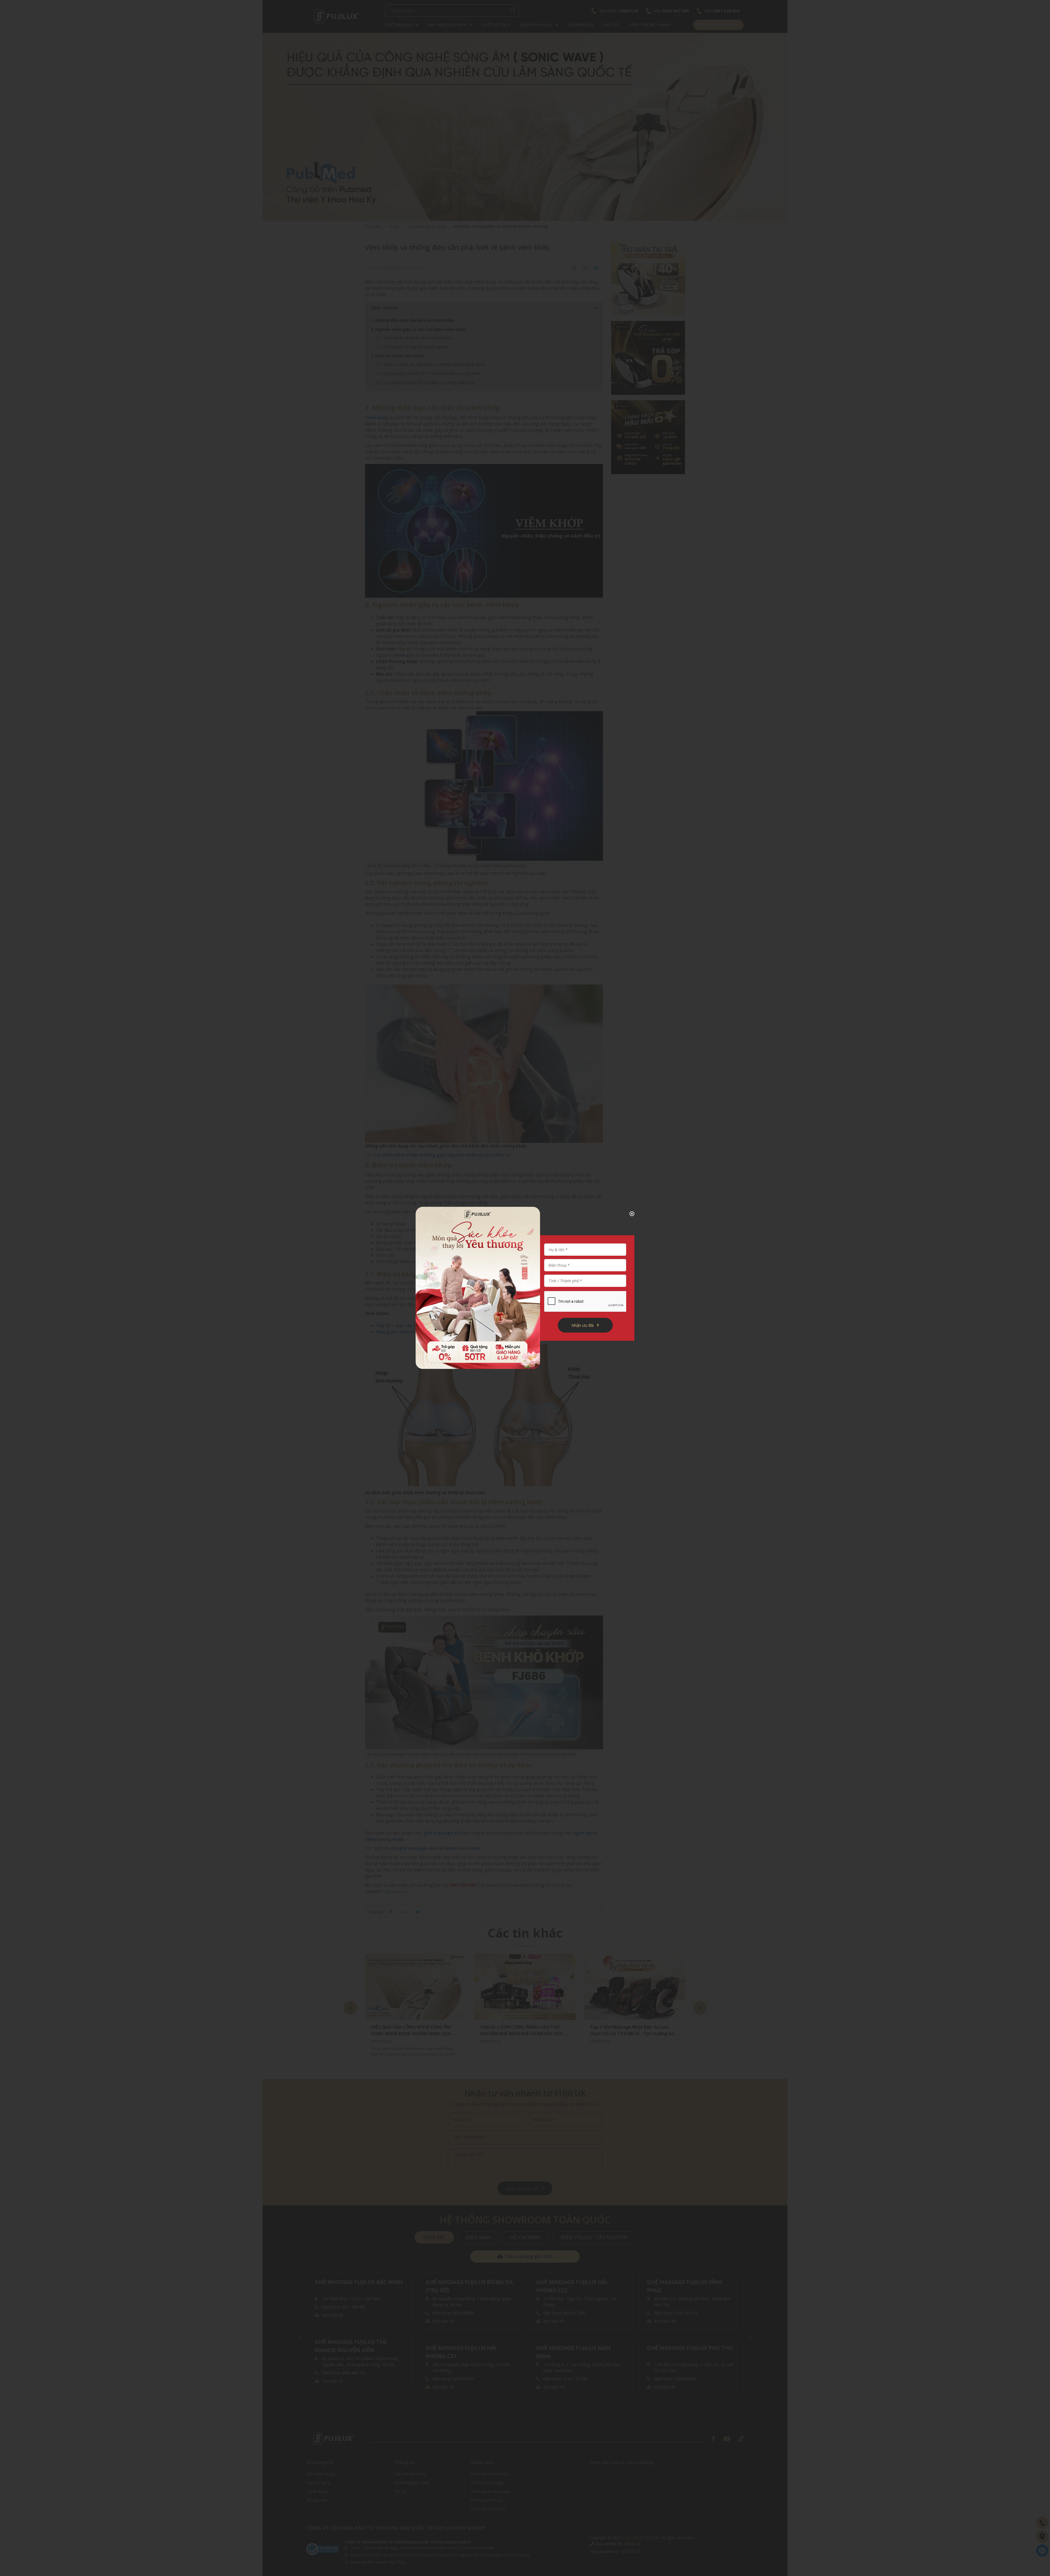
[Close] (628, 1214)
